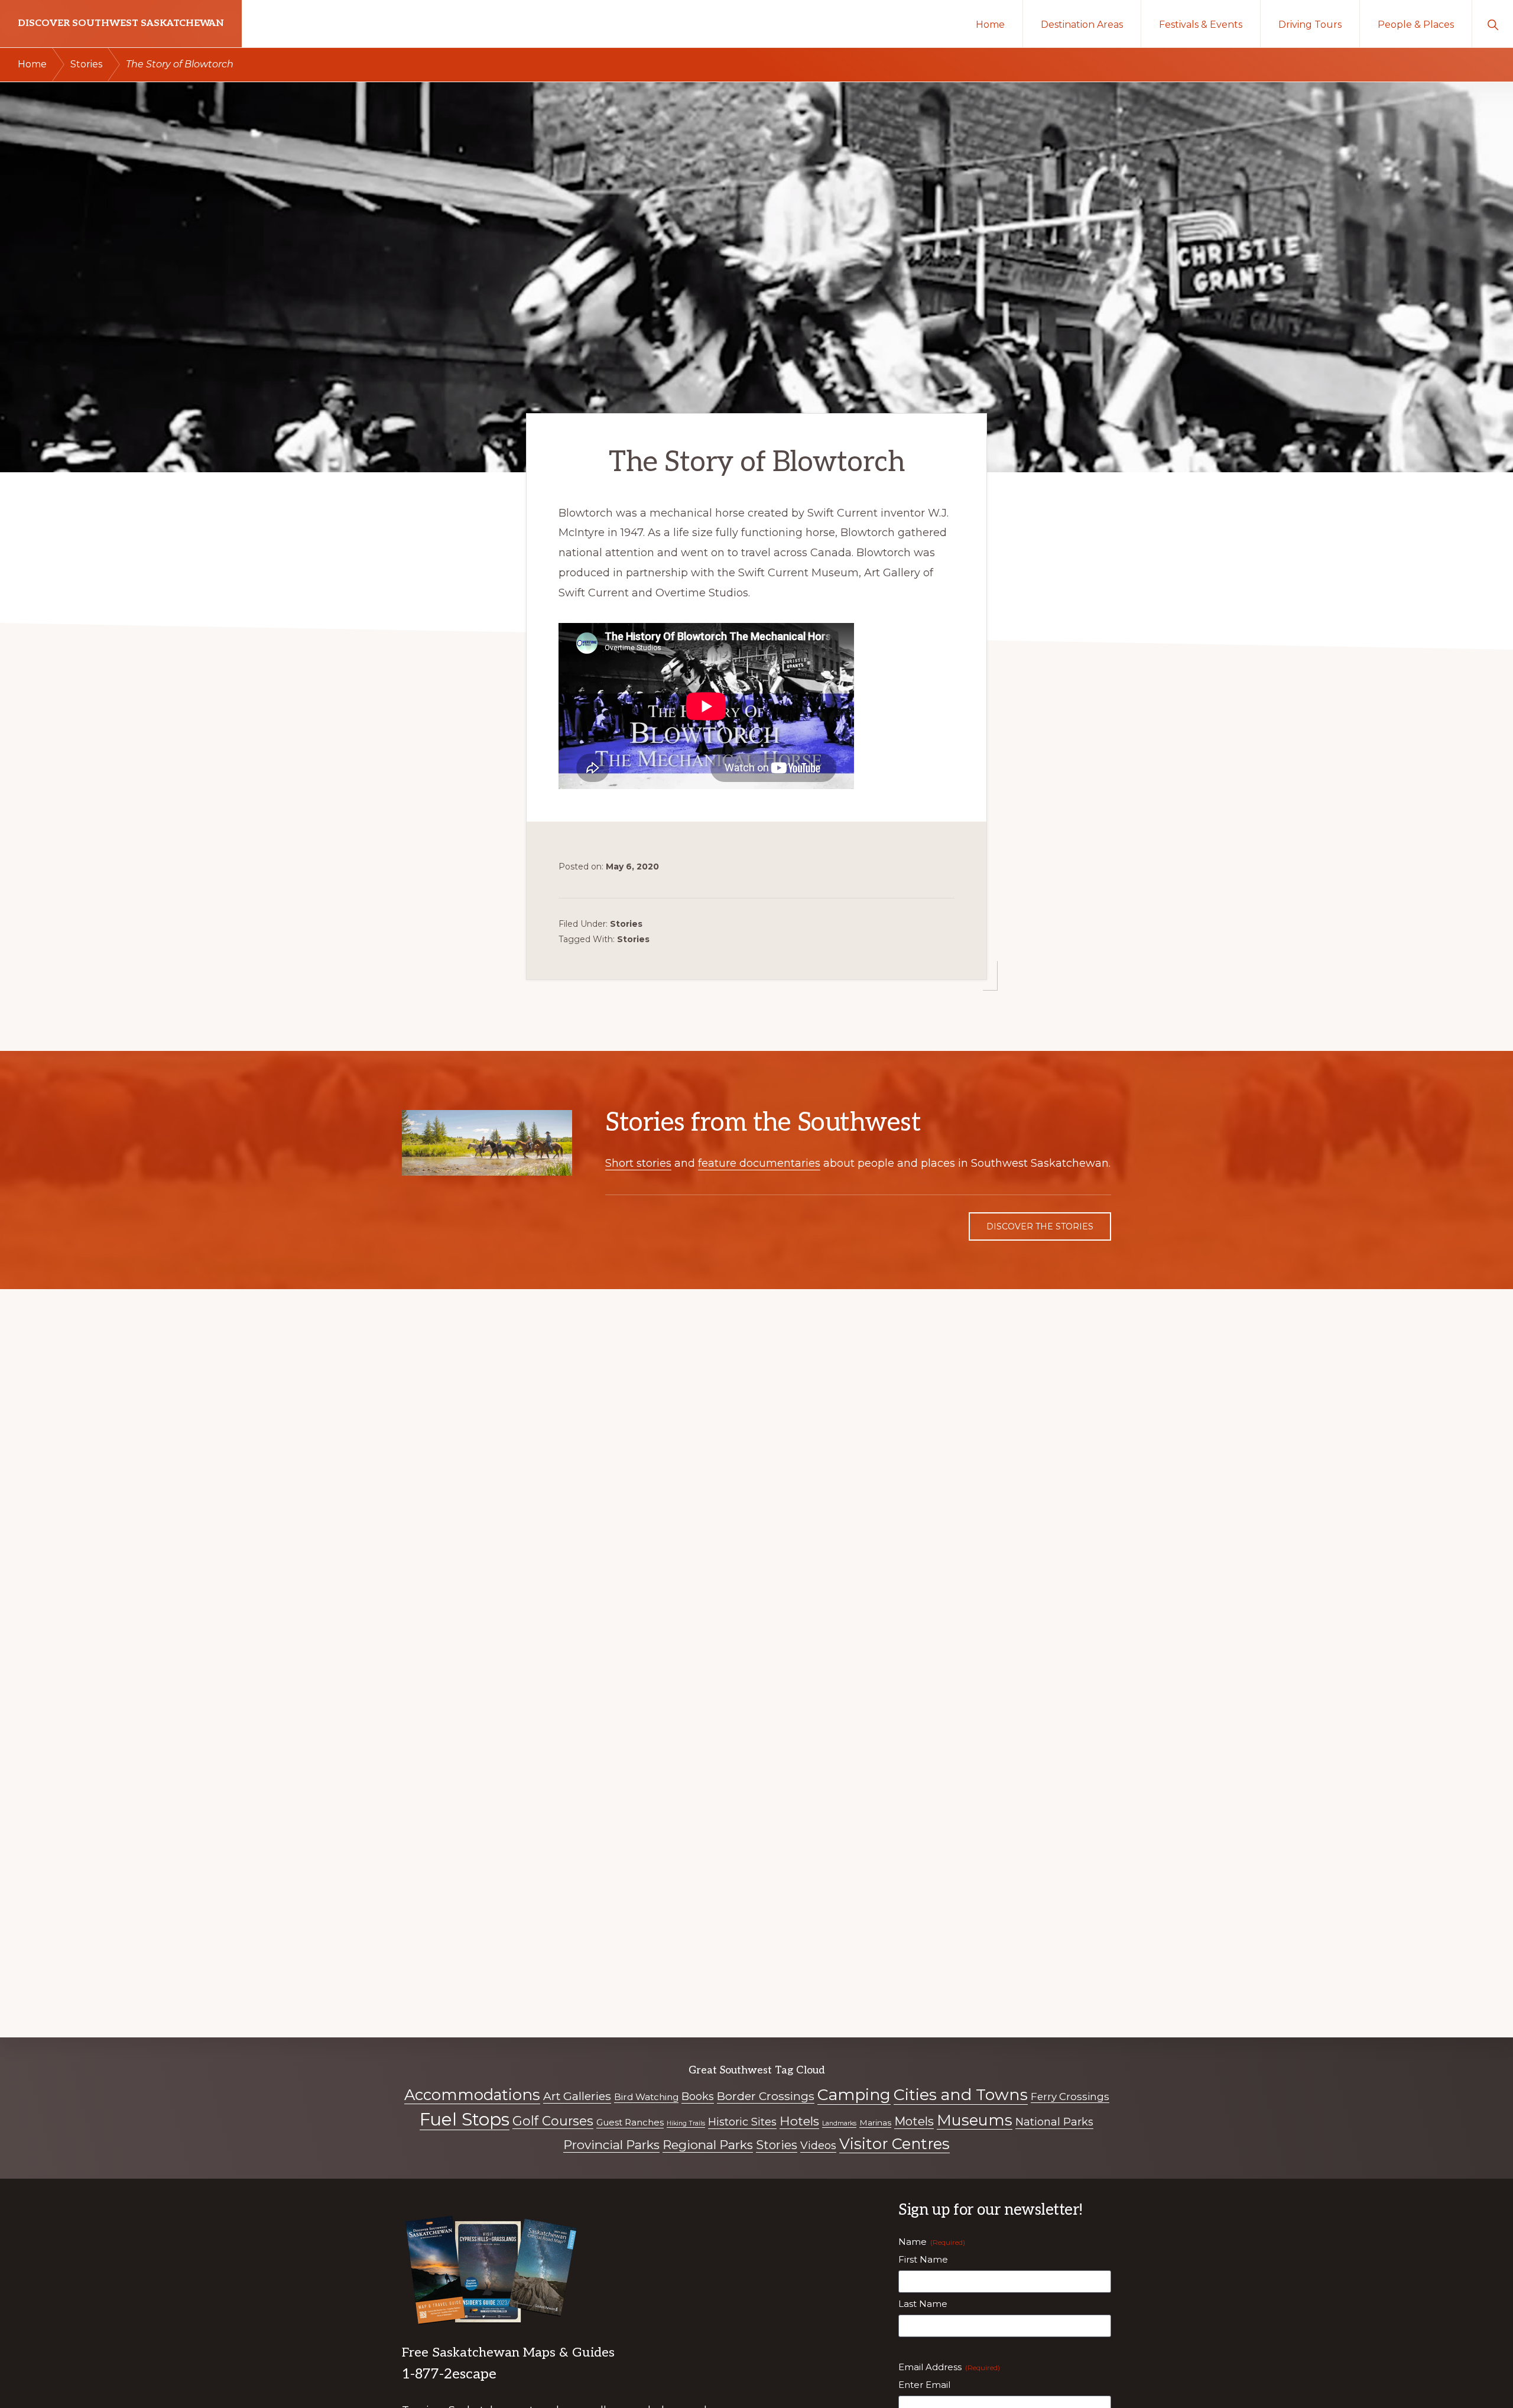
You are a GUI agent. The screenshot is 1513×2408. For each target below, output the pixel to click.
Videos (818, 2146)
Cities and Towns (961, 2094)
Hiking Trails (686, 2123)
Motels (914, 2121)
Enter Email (924, 2385)
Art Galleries (577, 2096)
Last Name (923, 2304)
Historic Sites (742, 2122)
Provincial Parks (611, 2145)
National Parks (1054, 2122)
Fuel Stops (465, 2119)
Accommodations (472, 2094)
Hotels (799, 2121)
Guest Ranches (630, 2122)
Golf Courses (553, 2121)
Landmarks (839, 2123)
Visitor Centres (895, 2143)
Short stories (638, 1163)
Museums (975, 2120)
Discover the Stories (1040, 1226)
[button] (1493, 24)
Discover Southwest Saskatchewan (121, 23)
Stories (626, 924)
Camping (854, 2094)
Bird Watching (646, 2097)
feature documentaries (759, 1163)
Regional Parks (708, 2145)
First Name (923, 2259)
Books (698, 2097)
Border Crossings (766, 2096)
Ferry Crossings (1070, 2097)
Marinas (875, 2123)
